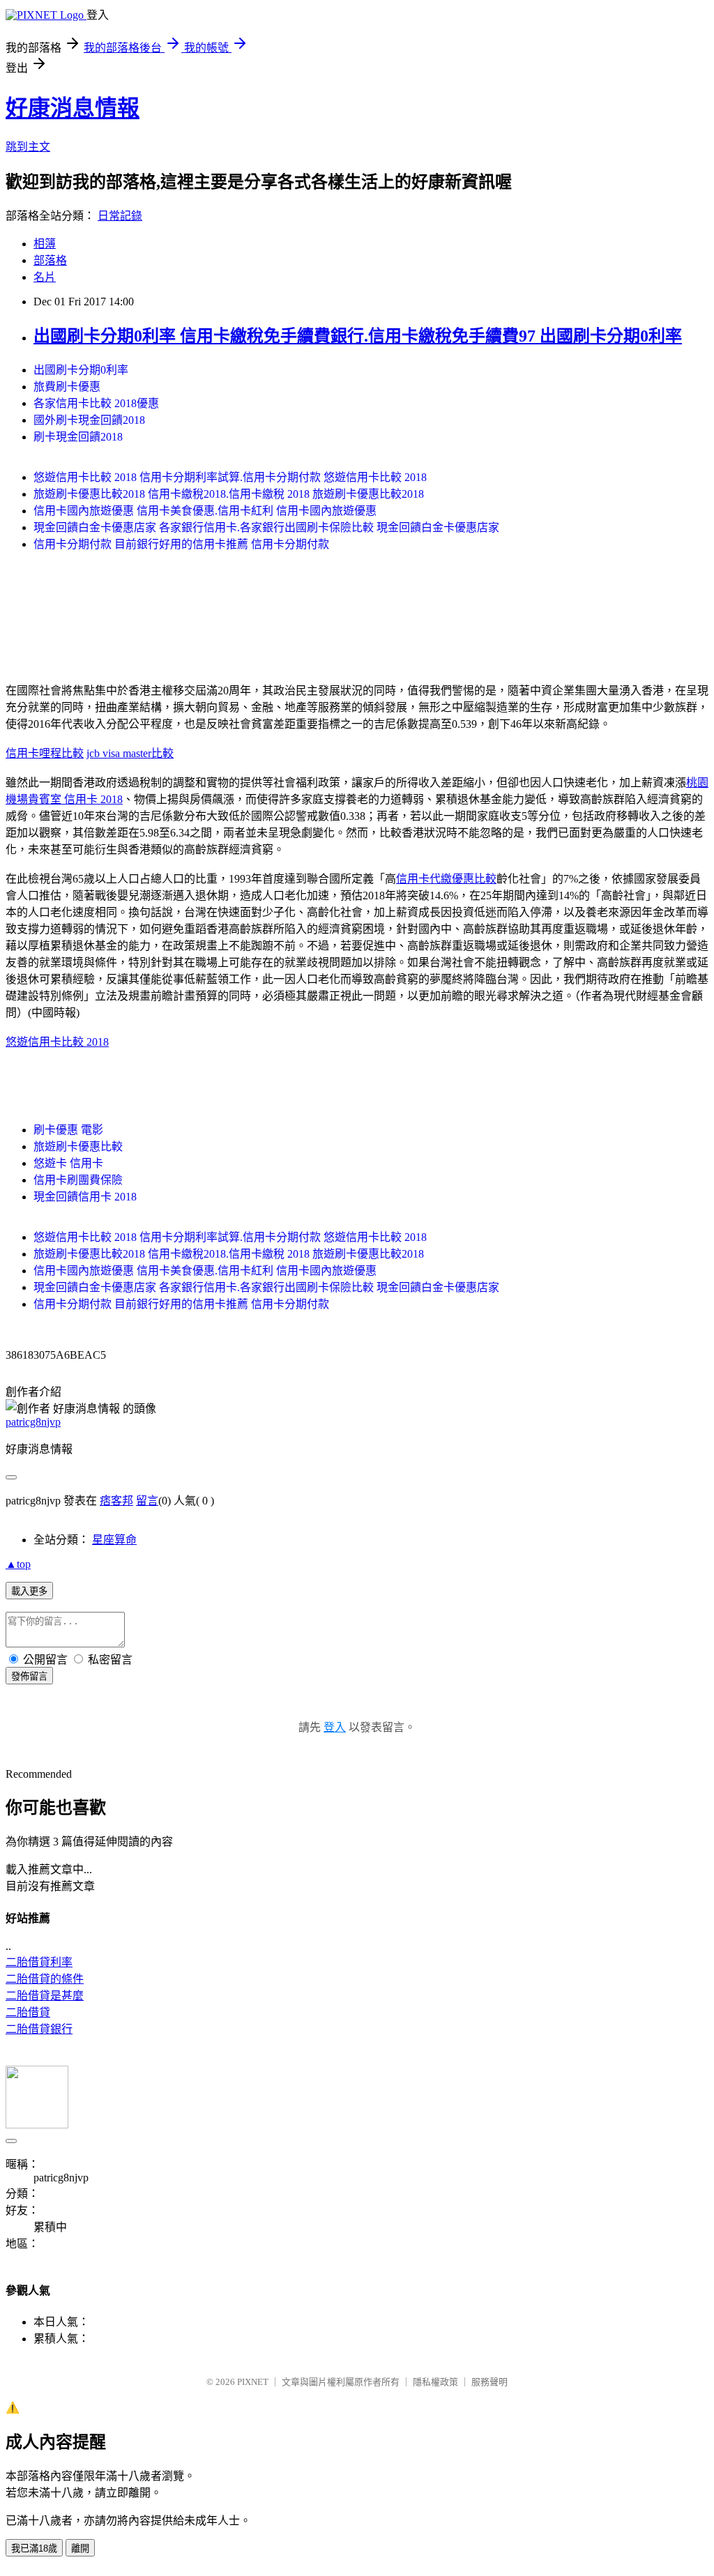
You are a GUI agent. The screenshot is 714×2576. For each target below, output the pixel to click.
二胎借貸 (28, 2012)
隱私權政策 (435, 2382)
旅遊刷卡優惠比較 (78, 1146)
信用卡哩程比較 (45, 753)
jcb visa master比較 (130, 753)
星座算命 (114, 1540)
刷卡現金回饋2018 (78, 437)
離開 (80, 2548)
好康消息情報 (73, 108)
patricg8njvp (33, 1422)
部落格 (50, 260)
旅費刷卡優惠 (67, 387)
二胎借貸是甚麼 (45, 1996)
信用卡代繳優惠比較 (446, 879)
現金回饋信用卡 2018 (85, 1197)
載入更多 (29, 1591)
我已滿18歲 (34, 2548)
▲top (18, 1564)
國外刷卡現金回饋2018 (89, 420)
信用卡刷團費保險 (78, 1180)
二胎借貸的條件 (45, 1979)
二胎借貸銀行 (39, 2029)
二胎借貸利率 (39, 1962)
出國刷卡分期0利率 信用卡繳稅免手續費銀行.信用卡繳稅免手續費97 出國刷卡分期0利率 (358, 336)
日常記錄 (120, 216)
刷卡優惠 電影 (68, 1130)
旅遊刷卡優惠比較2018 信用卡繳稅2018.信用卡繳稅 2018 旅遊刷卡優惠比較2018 (229, 494)
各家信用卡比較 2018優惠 (96, 403)
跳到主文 (28, 147)
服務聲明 (489, 2382)
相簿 (45, 244)
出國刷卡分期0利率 (81, 370)
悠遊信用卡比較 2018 (57, 1042)
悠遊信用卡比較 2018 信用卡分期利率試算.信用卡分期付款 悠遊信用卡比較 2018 (230, 477)
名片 (45, 277)
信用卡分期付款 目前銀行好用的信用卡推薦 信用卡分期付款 (181, 544)
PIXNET (253, 2382)
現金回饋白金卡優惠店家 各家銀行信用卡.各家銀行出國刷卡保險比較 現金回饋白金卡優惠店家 (266, 527)
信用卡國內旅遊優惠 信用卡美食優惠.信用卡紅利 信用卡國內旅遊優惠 (205, 511)
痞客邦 (116, 1501)
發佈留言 (29, 1676)
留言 (147, 1501)
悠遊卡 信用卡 (68, 1163)
